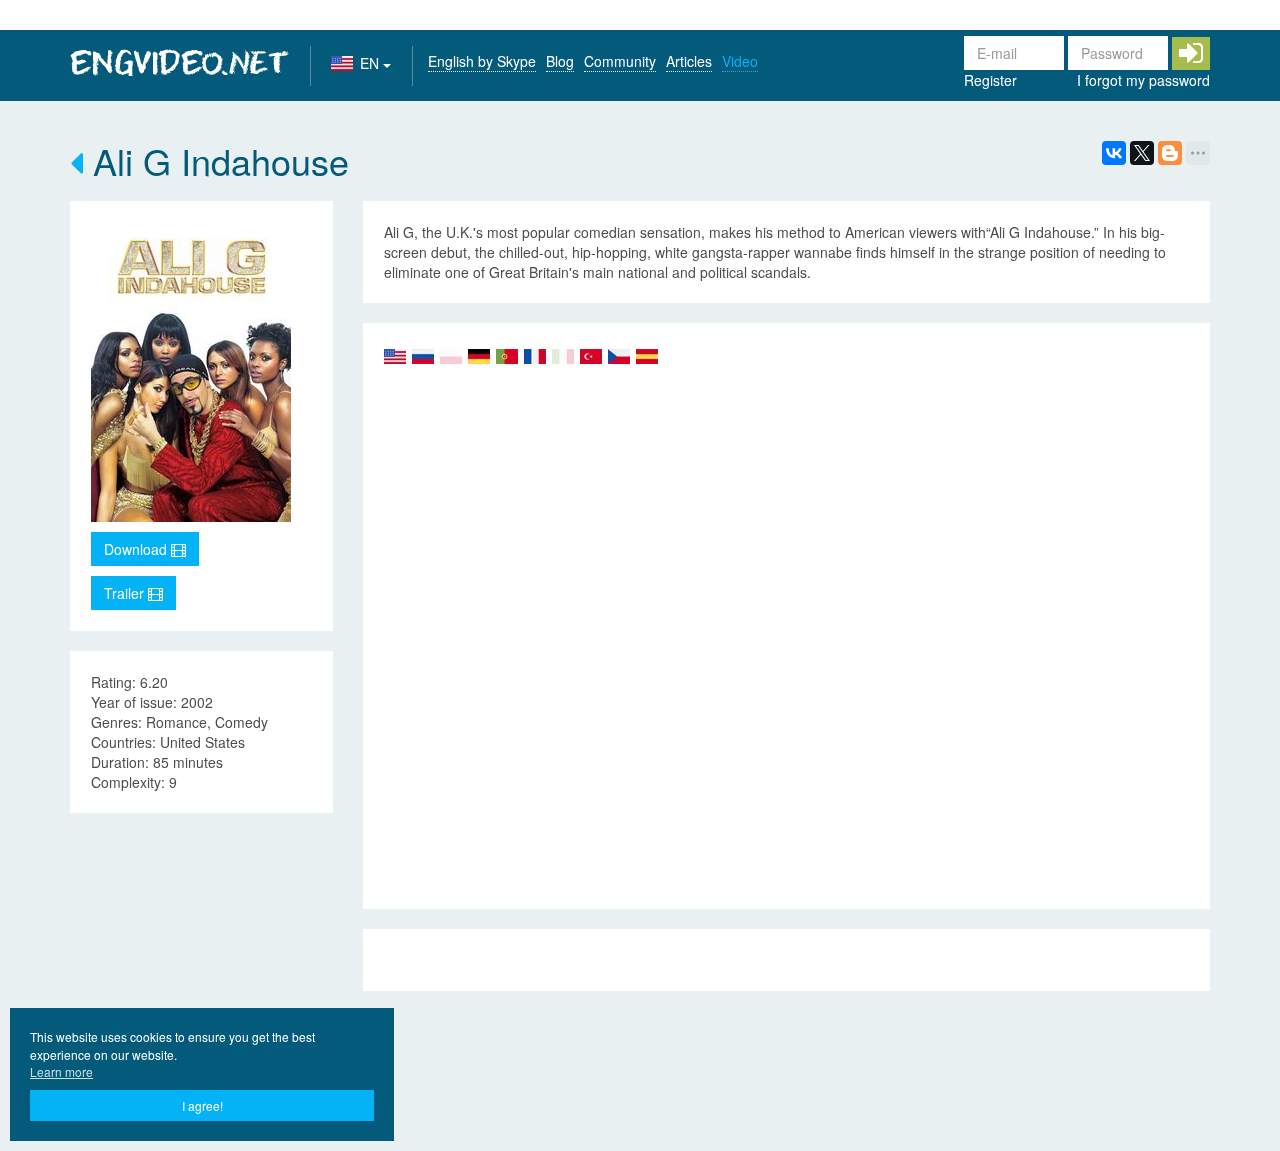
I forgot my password (1143, 80)
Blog (560, 61)
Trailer (126, 593)
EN (371, 63)
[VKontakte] (1114, 153)
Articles (689, 61)
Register (990, 80)
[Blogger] (1170, 153)
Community (620, 61)
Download (137, 549)
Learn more (61, 1071)
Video (740, 61)
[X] (1142, 153)
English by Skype (482, 61)
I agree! (202, 1105)
